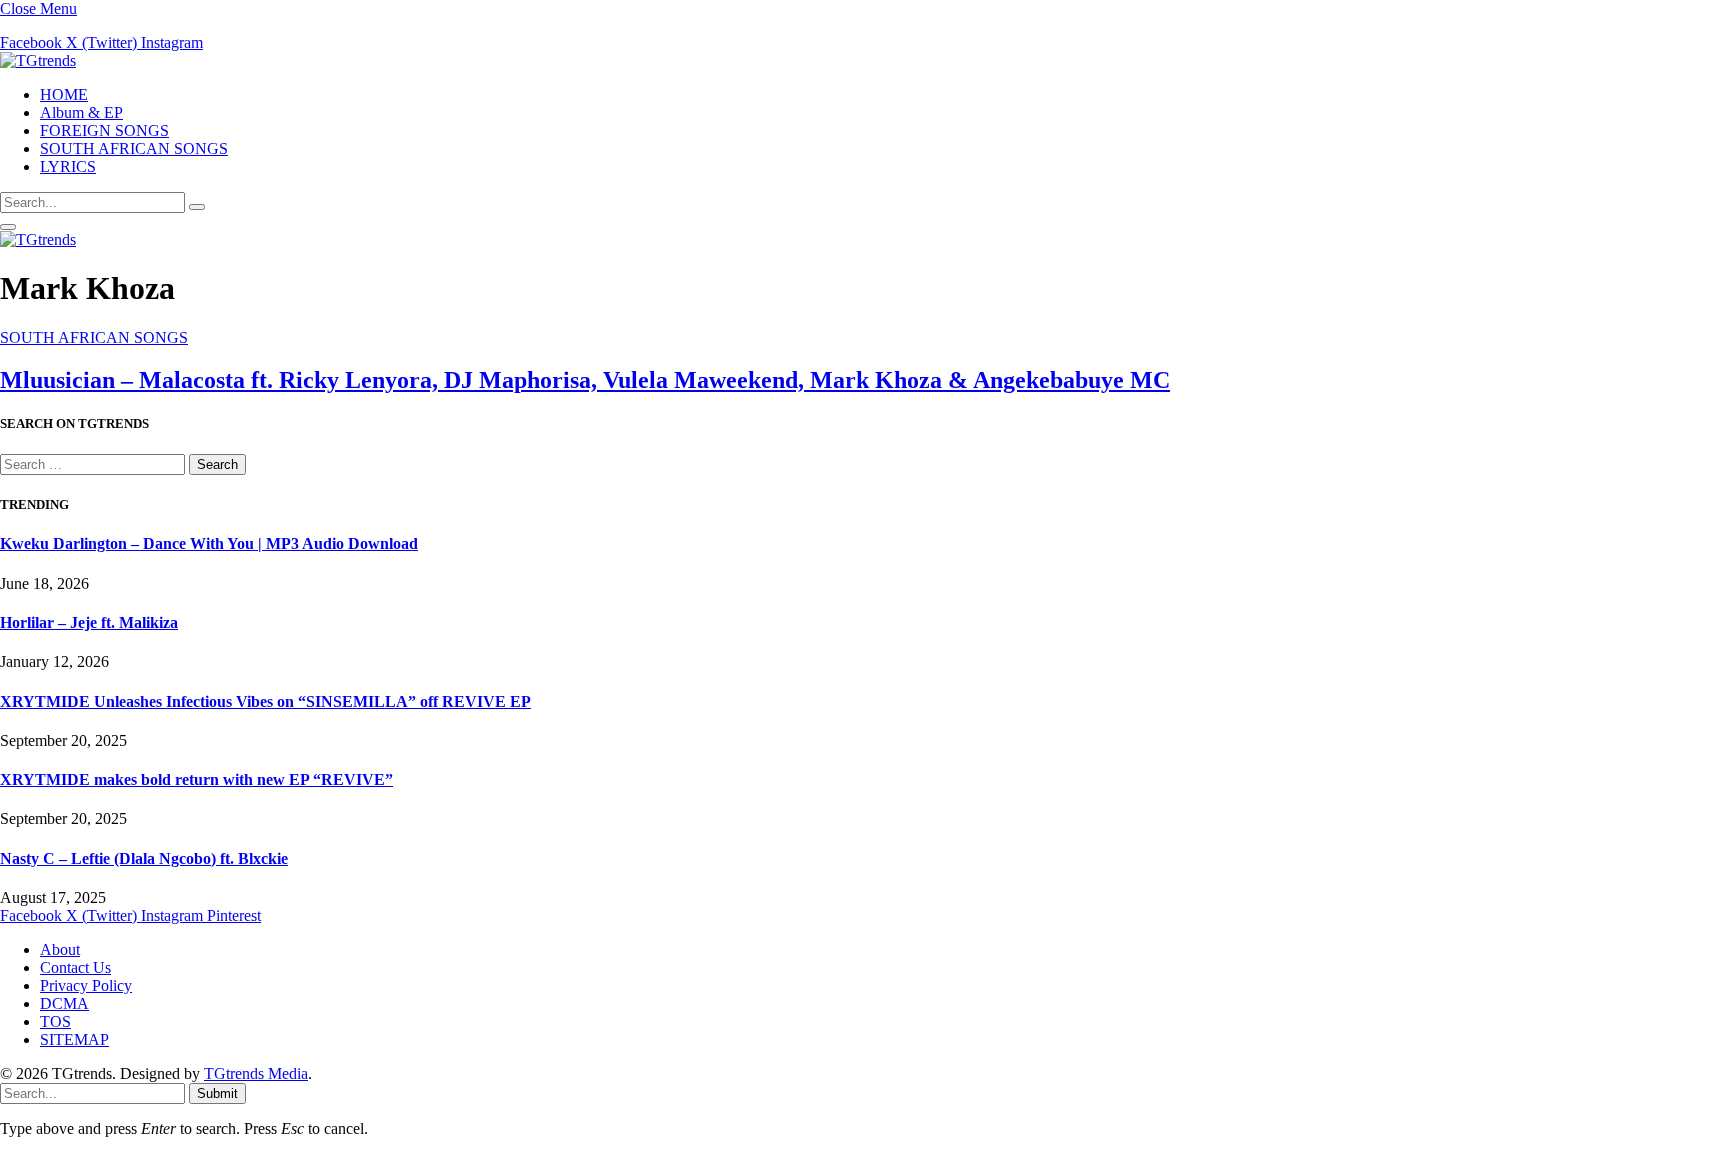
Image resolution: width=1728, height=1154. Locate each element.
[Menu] (8, 227)
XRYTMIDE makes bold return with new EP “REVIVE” (196, 779)
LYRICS (68, 166)
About (60, 949)
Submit (217, 1093)
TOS (55, 1021)
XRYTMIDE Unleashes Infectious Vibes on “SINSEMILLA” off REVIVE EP (265, 701)
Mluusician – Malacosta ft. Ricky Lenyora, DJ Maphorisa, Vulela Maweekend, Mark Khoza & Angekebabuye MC (585, 380)
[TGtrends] (38, 60)
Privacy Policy (86, 985)
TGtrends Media (256, 1073)
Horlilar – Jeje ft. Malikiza (89, 622)
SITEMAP (74, 1039)
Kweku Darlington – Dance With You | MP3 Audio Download (209, 543)
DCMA (64, 1003)
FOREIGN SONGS (104, 130)
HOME (64, 94)
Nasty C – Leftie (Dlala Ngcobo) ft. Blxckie (144, 858)
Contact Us (75, 967)
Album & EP (81, 112)
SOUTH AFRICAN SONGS (134, 148)
